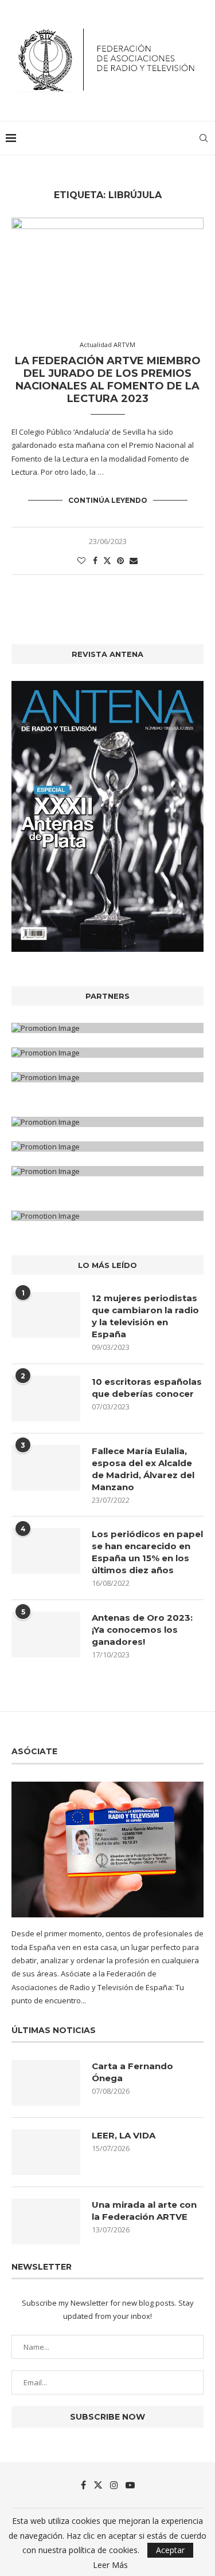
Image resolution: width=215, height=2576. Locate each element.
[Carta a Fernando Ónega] (46, 2083)
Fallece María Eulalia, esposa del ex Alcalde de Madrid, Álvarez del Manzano (143, 1469)
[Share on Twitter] (107, 560)
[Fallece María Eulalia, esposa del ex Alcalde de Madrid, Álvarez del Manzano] (46, 1468)
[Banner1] (107, 1028)
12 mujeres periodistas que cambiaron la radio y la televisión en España (145, 1316)
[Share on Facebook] (95, 560)
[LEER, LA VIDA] (46, 2152)
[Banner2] (107, 1053)
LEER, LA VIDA (124, 2135)
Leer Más (110, 2565)
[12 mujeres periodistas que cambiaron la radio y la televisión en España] (46, 1315)
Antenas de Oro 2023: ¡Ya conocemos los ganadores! (142, 1630)
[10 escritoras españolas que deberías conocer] (46, 1399)
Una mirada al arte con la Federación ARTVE (144, 2211)
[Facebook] (83, 2485)
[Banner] (107, 1077)
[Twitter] (98, 2485)
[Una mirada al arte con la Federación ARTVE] (46, 2221)
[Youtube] (130, 2485)
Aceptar (170, 2550)
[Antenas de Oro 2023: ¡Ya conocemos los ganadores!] (46, 1634)
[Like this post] (81, 560)
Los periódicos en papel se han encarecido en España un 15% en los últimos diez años (147, 1552)
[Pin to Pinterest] (120, 560)
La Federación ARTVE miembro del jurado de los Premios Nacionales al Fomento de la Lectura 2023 (108, 380)
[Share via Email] (134, 560)
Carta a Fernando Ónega (132, 2072)
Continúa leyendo (108, 500)
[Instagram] (114, 2485)
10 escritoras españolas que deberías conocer (147, 1388)
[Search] (204, 138)
